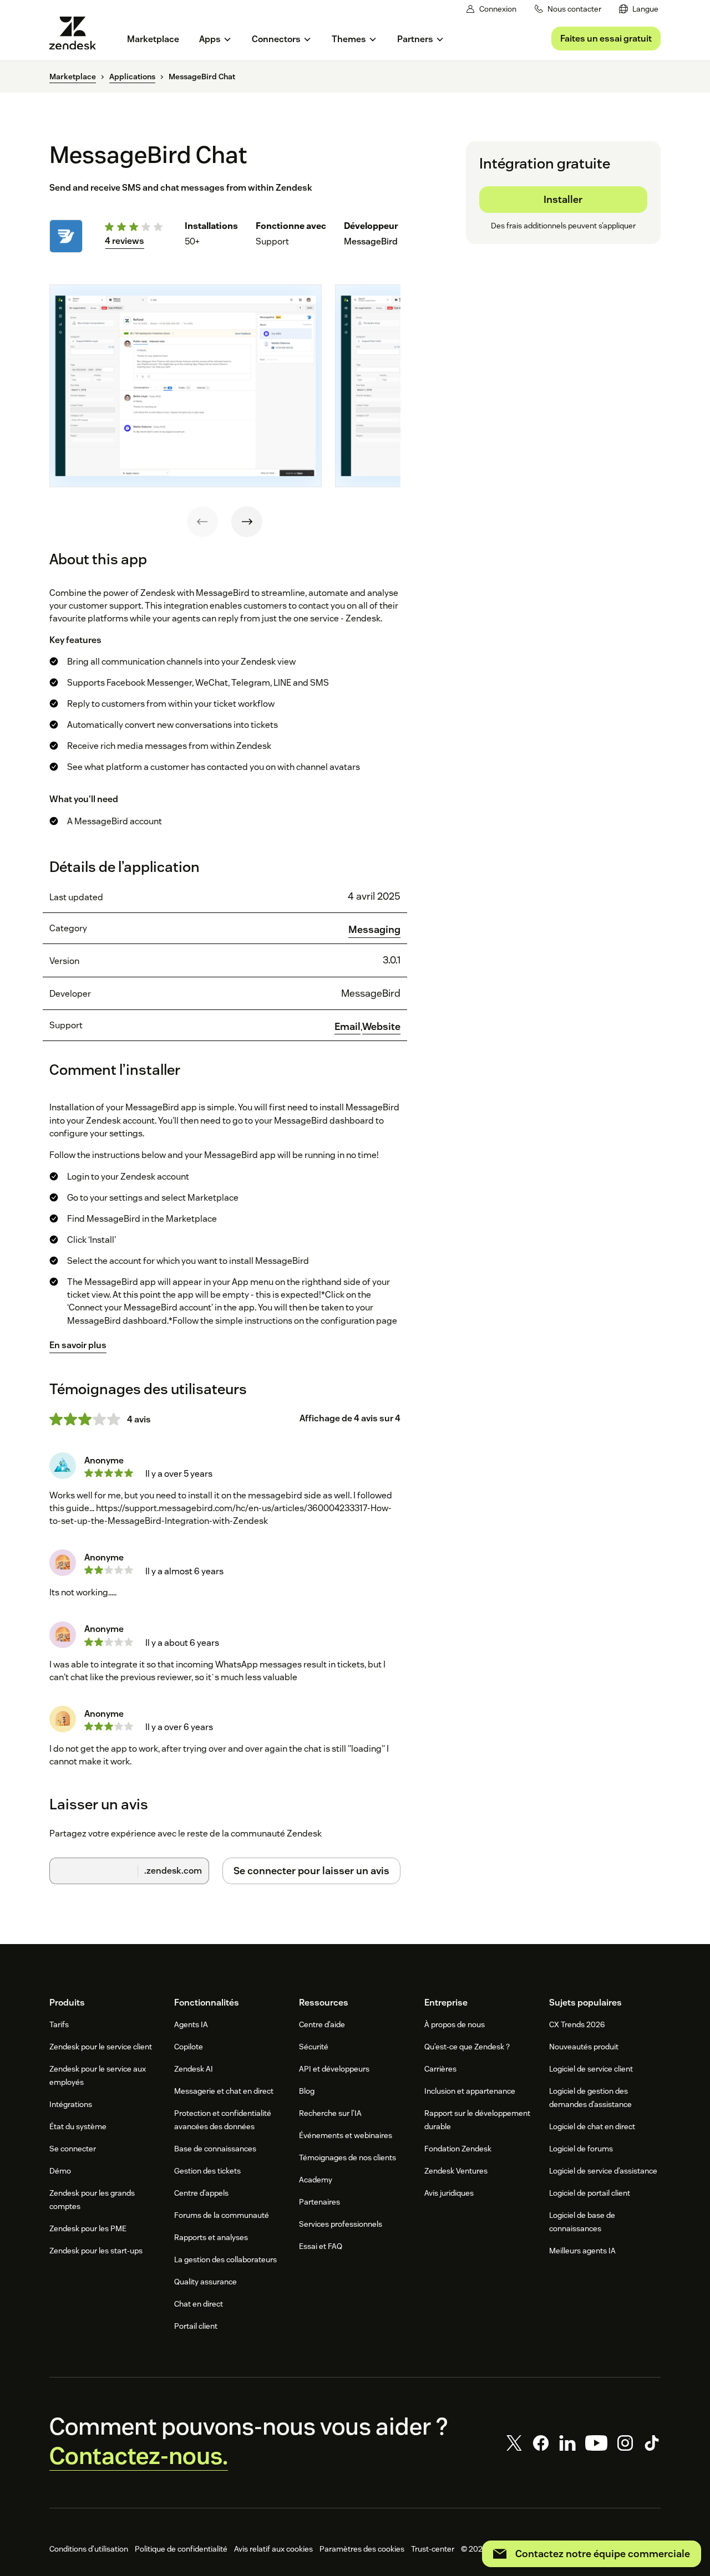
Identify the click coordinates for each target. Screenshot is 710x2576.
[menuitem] (639, 9)
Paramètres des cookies (362, 2549)
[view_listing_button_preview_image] (186, 386)
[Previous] (202, 522)
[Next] (247, 522)
